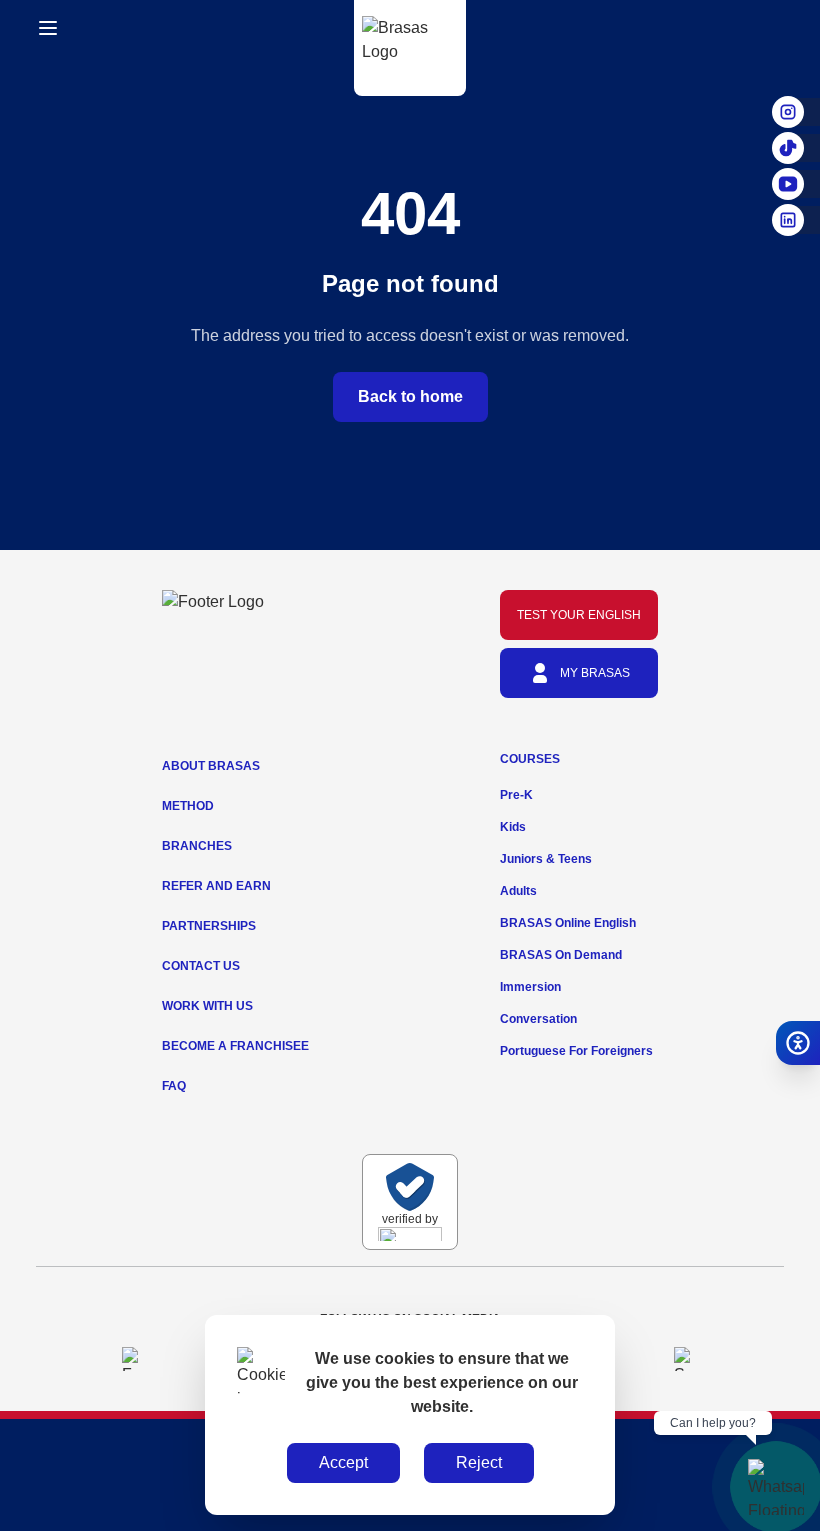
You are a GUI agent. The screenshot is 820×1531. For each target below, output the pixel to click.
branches (197, 846)
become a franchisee (235, 1046)
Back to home (410, 396)
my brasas (595, 673)
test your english (579, 615)
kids (513, 827)
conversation (538, 1019)
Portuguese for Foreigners (576, 1051)
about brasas (211, 766)
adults (518, 891)
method (188, 806)
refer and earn (216, 886)
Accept (343, 1462)
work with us (207, 1006)
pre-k (516, 795)
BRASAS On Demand (561, 955)
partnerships (209, 926)
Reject (479, 1462)
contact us (201, 966)
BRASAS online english (568, 923)
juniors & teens (546, 859)
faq (174, 1086)
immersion (530, 987)
